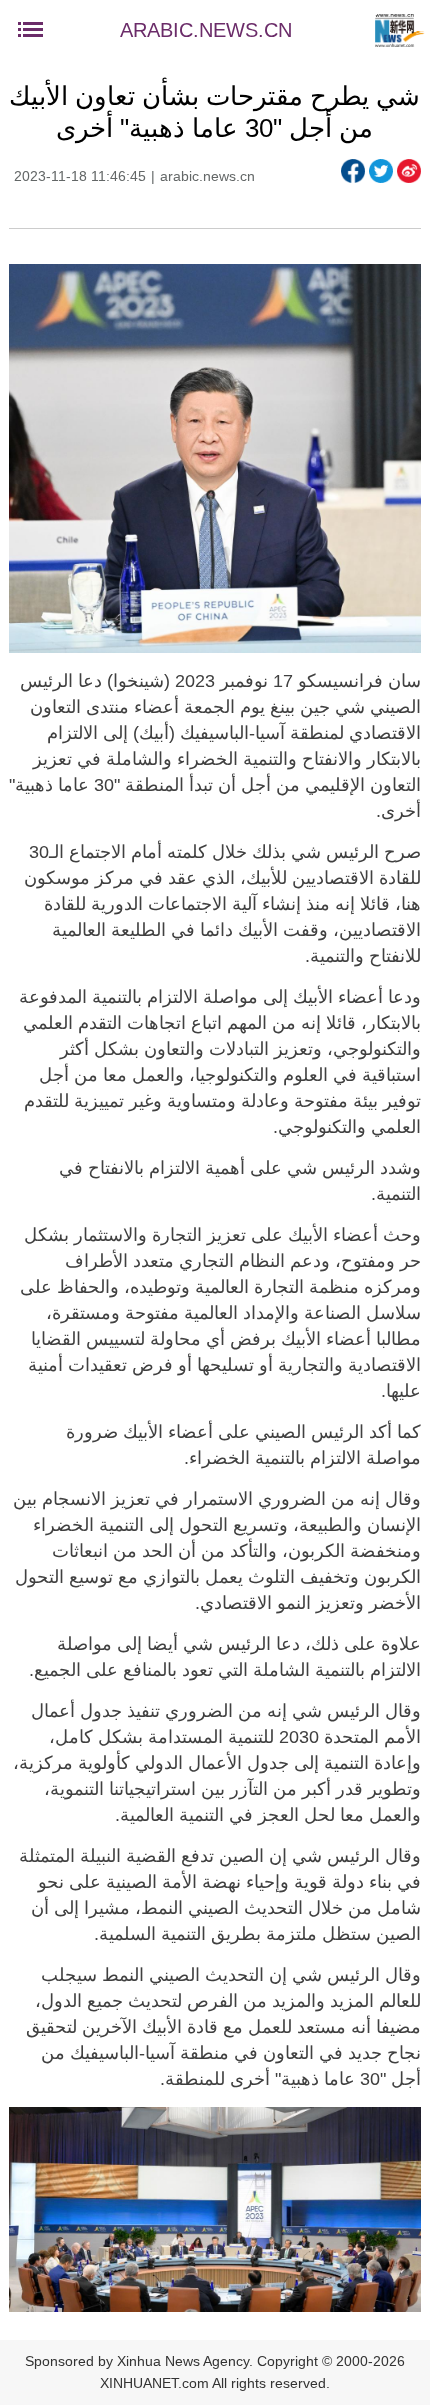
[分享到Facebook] (353, 171)
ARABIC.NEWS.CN (206, 30)
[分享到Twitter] (381, 171)
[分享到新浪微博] (409, 171)
